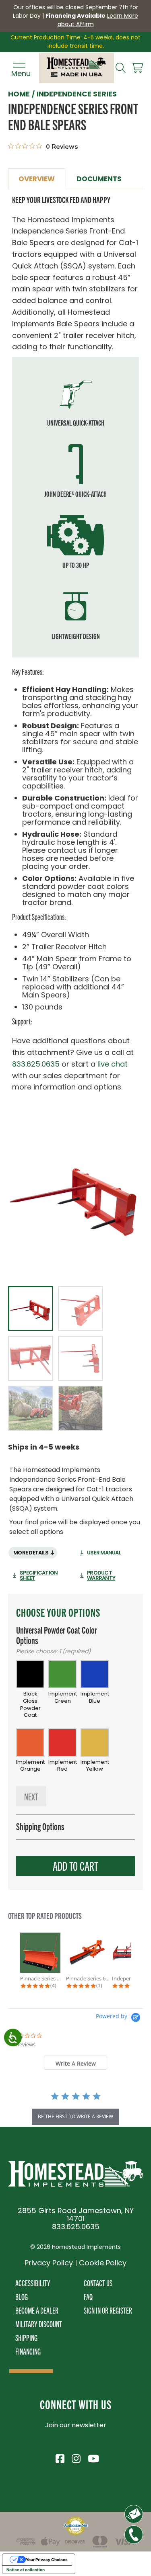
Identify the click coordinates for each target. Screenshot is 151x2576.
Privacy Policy (49, 2263)
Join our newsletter (76, 2425)
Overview (37, 179)
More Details (31, 1553)
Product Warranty (101, 1575)
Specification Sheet (39, 1575)
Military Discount (39, 2324)
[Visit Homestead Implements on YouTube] (92, 2457)
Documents (99, 179)
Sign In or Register (108, 2310)
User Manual (104, 1553)
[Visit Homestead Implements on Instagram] (76, 2457)
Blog (22, 2296)
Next (31, 1796)
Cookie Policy (103, 2263)
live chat (113, 1064)
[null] (75, 1196)
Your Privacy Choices (47, 2560)
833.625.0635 (36, 1064)
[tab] (75, 2063)
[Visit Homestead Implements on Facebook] (60, 2457)
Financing (28, 2351)
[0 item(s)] (137, 68)
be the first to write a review (75, 2116)
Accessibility (33, 2283)
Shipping (26, 2337)
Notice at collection (26, 2570)
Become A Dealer (37, 2310)
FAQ (88, 2296)
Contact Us (98, 2283)
